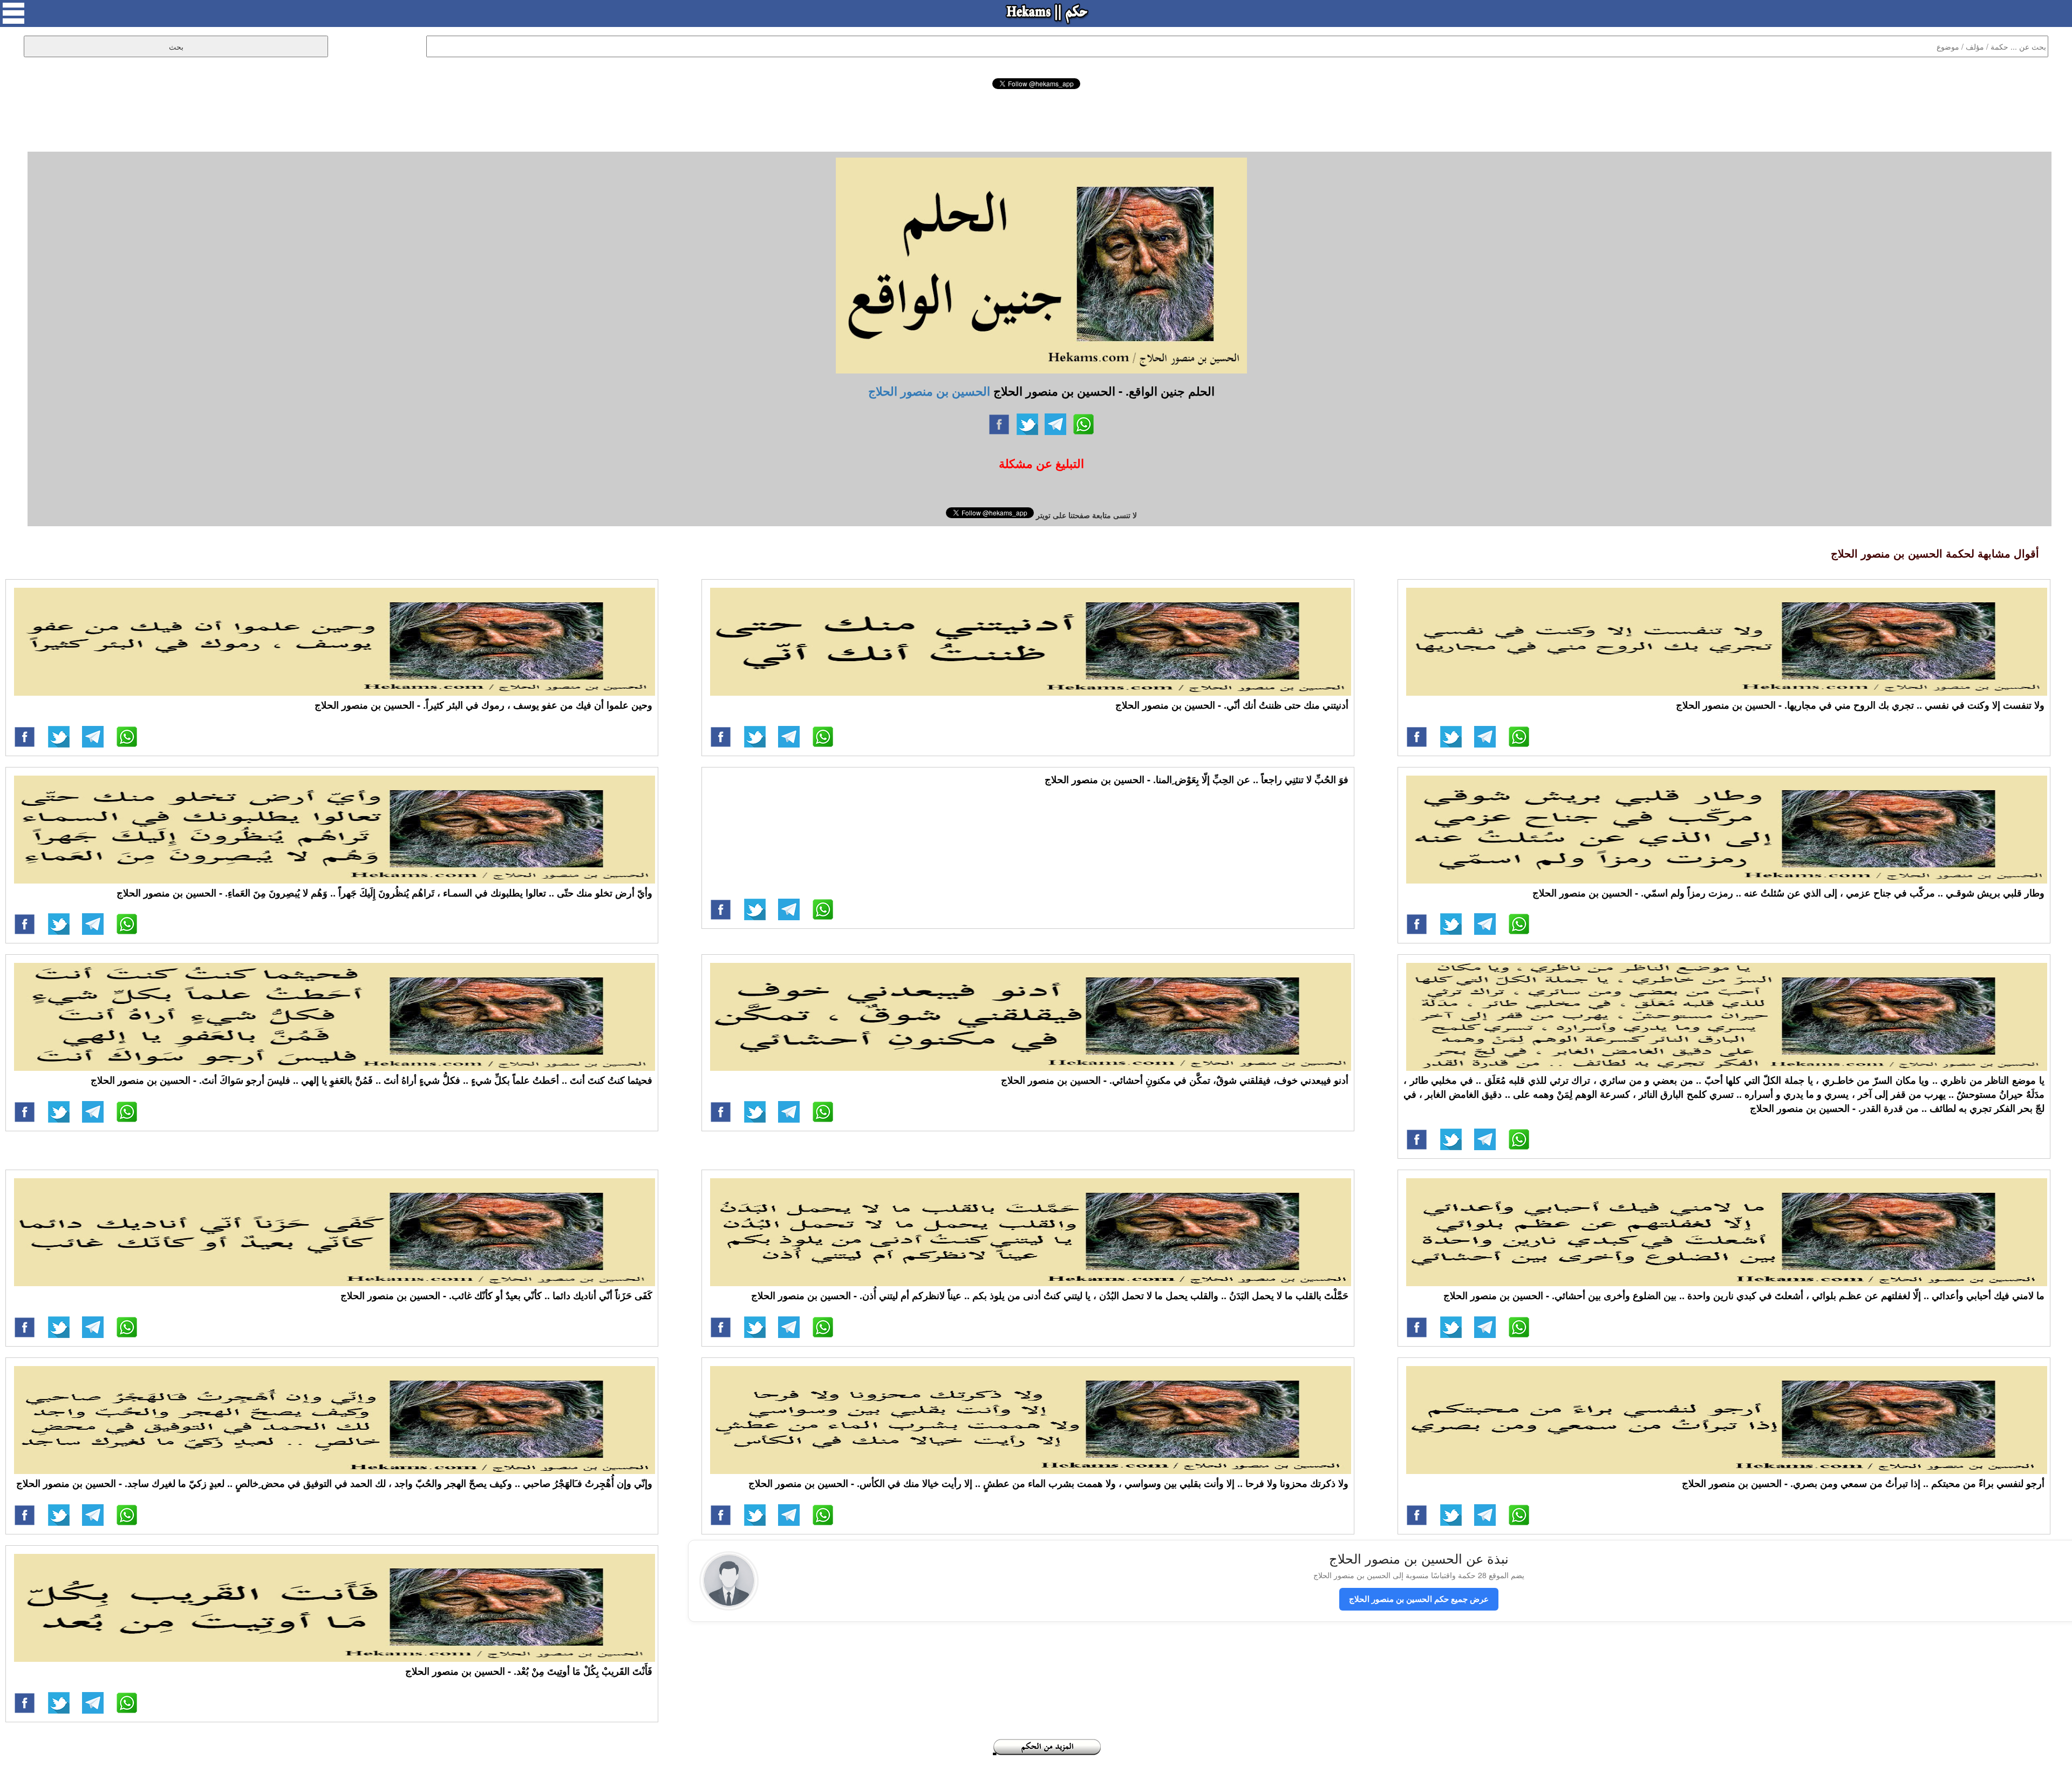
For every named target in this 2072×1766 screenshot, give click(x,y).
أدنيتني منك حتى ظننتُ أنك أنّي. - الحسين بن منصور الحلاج (1232, 705)
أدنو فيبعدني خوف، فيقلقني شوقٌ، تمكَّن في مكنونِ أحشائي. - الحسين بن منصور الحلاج (1175, 1080)
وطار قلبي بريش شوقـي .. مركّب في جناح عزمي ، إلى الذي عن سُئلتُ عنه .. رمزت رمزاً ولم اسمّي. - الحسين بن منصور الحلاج (1788, 893)
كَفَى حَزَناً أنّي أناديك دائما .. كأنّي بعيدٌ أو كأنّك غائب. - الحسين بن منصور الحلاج (496, 1295)
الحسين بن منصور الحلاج (929, 391)
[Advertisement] (1036, 119)
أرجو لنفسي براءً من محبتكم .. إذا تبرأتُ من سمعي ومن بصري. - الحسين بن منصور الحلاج (1863, 1483)
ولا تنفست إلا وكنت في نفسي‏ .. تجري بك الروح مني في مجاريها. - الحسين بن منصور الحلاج (1860, 705)
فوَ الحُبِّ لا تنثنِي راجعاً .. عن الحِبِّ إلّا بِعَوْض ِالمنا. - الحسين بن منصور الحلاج (1197, 779)
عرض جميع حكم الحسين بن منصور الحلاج (1419, 1599)
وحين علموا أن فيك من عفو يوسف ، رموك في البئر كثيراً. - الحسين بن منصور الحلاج (483, 705)
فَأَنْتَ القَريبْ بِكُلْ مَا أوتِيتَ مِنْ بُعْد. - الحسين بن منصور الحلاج (529, 1671)
